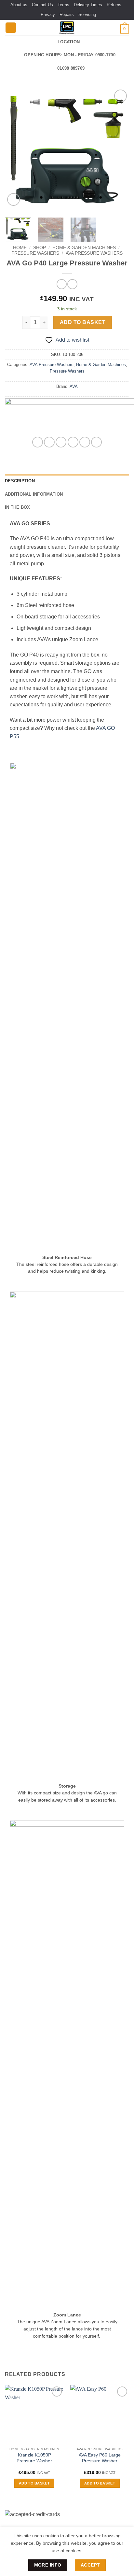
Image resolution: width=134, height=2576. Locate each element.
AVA (74, 386)
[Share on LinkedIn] (96, 442)
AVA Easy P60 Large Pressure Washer (100, 2458)
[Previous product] (72, 284)
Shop (40, 248)
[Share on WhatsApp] (38, 442)
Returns (114, 5)
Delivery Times (88, 5)
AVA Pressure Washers (94, 253)
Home (20, 248)
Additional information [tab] (34, 494)
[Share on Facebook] (49, 442)
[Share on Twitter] (61, 442)
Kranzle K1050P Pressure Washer (34, 2458)
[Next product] (62, 284)
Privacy (48, 14)
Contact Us (42, 5)
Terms (63, 5)
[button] (11, 28)
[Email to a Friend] (73, 442)
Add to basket (83, 322)
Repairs (67, 14)
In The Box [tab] (18, 507)
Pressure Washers (35, 253)
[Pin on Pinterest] (85, 442)
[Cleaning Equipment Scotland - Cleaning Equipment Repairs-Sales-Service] (67, 28)
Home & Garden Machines (84, 248)
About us (19, 5)
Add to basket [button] (34, 2483)
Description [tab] (20, 481)
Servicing (87, 14)
